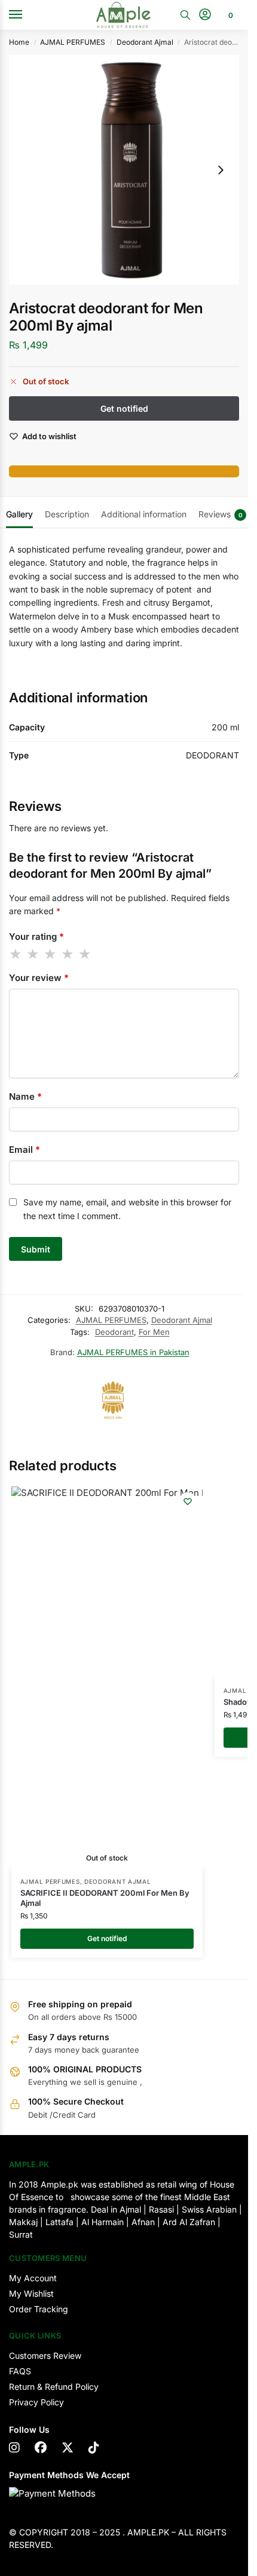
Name (25, 1096)
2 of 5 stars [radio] (33, 954)
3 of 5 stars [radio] (51, 954)
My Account (33, 2278)
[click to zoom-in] (124, 170)
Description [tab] (67, 514)
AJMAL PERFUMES (73, 42)
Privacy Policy (36, 2402)
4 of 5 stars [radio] (68, 954)
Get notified (107, 1938)
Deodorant (114, 1332)
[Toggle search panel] (185, 15)
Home (19, 42)
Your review (39, 978)
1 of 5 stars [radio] (16, 954)
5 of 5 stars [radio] (85, 954)
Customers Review (45, 2356)
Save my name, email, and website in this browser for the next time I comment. (127, 1209)
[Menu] (27, 15)
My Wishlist (31, 2293)
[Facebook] (41, 2448)
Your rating (36, 937)
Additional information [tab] (144, 514)
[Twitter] (68, 2448)
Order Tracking (39, 2309)
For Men (154, 1332)
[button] (229, 15)
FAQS (20, 2371)
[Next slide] (221, 170)
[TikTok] (94, 2448)
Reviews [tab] (221, 514)
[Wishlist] (188, 1501)
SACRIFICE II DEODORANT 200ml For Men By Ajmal (105, 1898)
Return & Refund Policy (54, 2387)
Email (25, 1150)
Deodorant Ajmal (145, 42)
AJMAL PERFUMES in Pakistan (133, 1352)
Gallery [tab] (19, 514)
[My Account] (205, 15)
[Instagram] (14, 2448)
